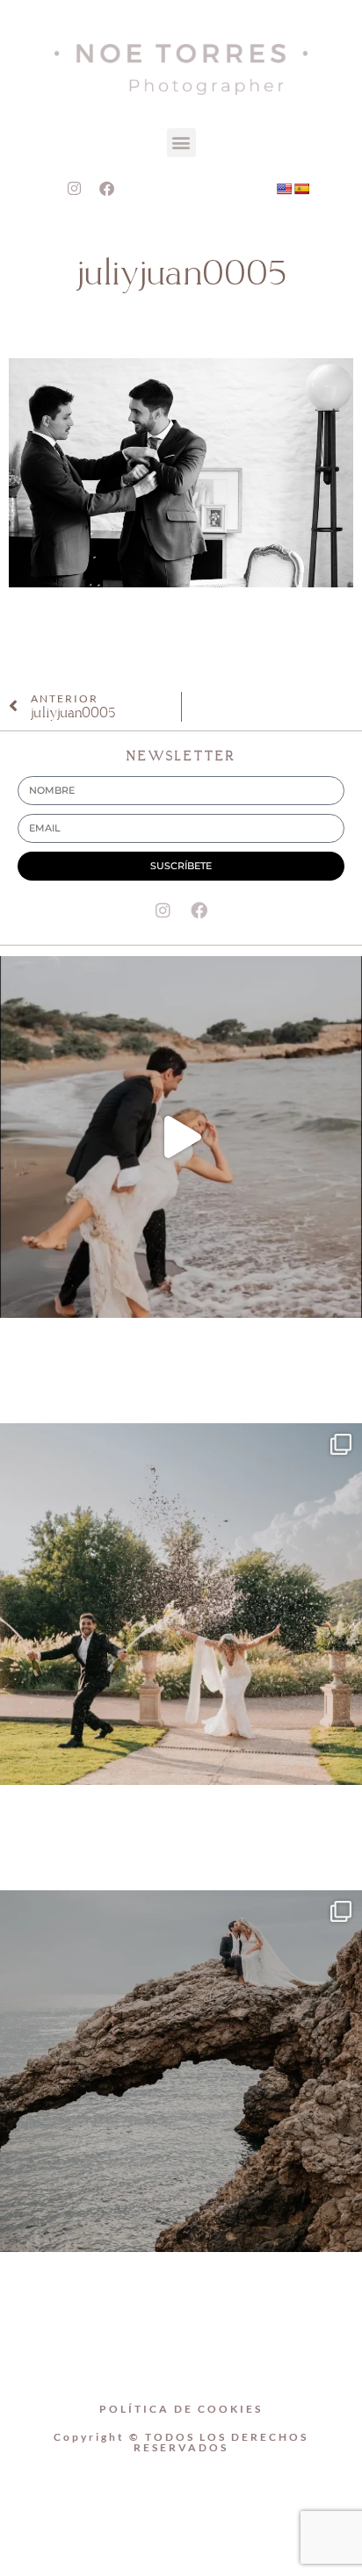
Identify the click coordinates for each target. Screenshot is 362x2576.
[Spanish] (301, 189)
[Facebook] (107, 189)
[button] (181, 143)
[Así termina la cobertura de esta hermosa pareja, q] (181, 2071)
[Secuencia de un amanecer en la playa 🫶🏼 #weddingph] (181, 1137)
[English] (284, 189)
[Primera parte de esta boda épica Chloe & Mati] (181, 1604)
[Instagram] (75, 189)
